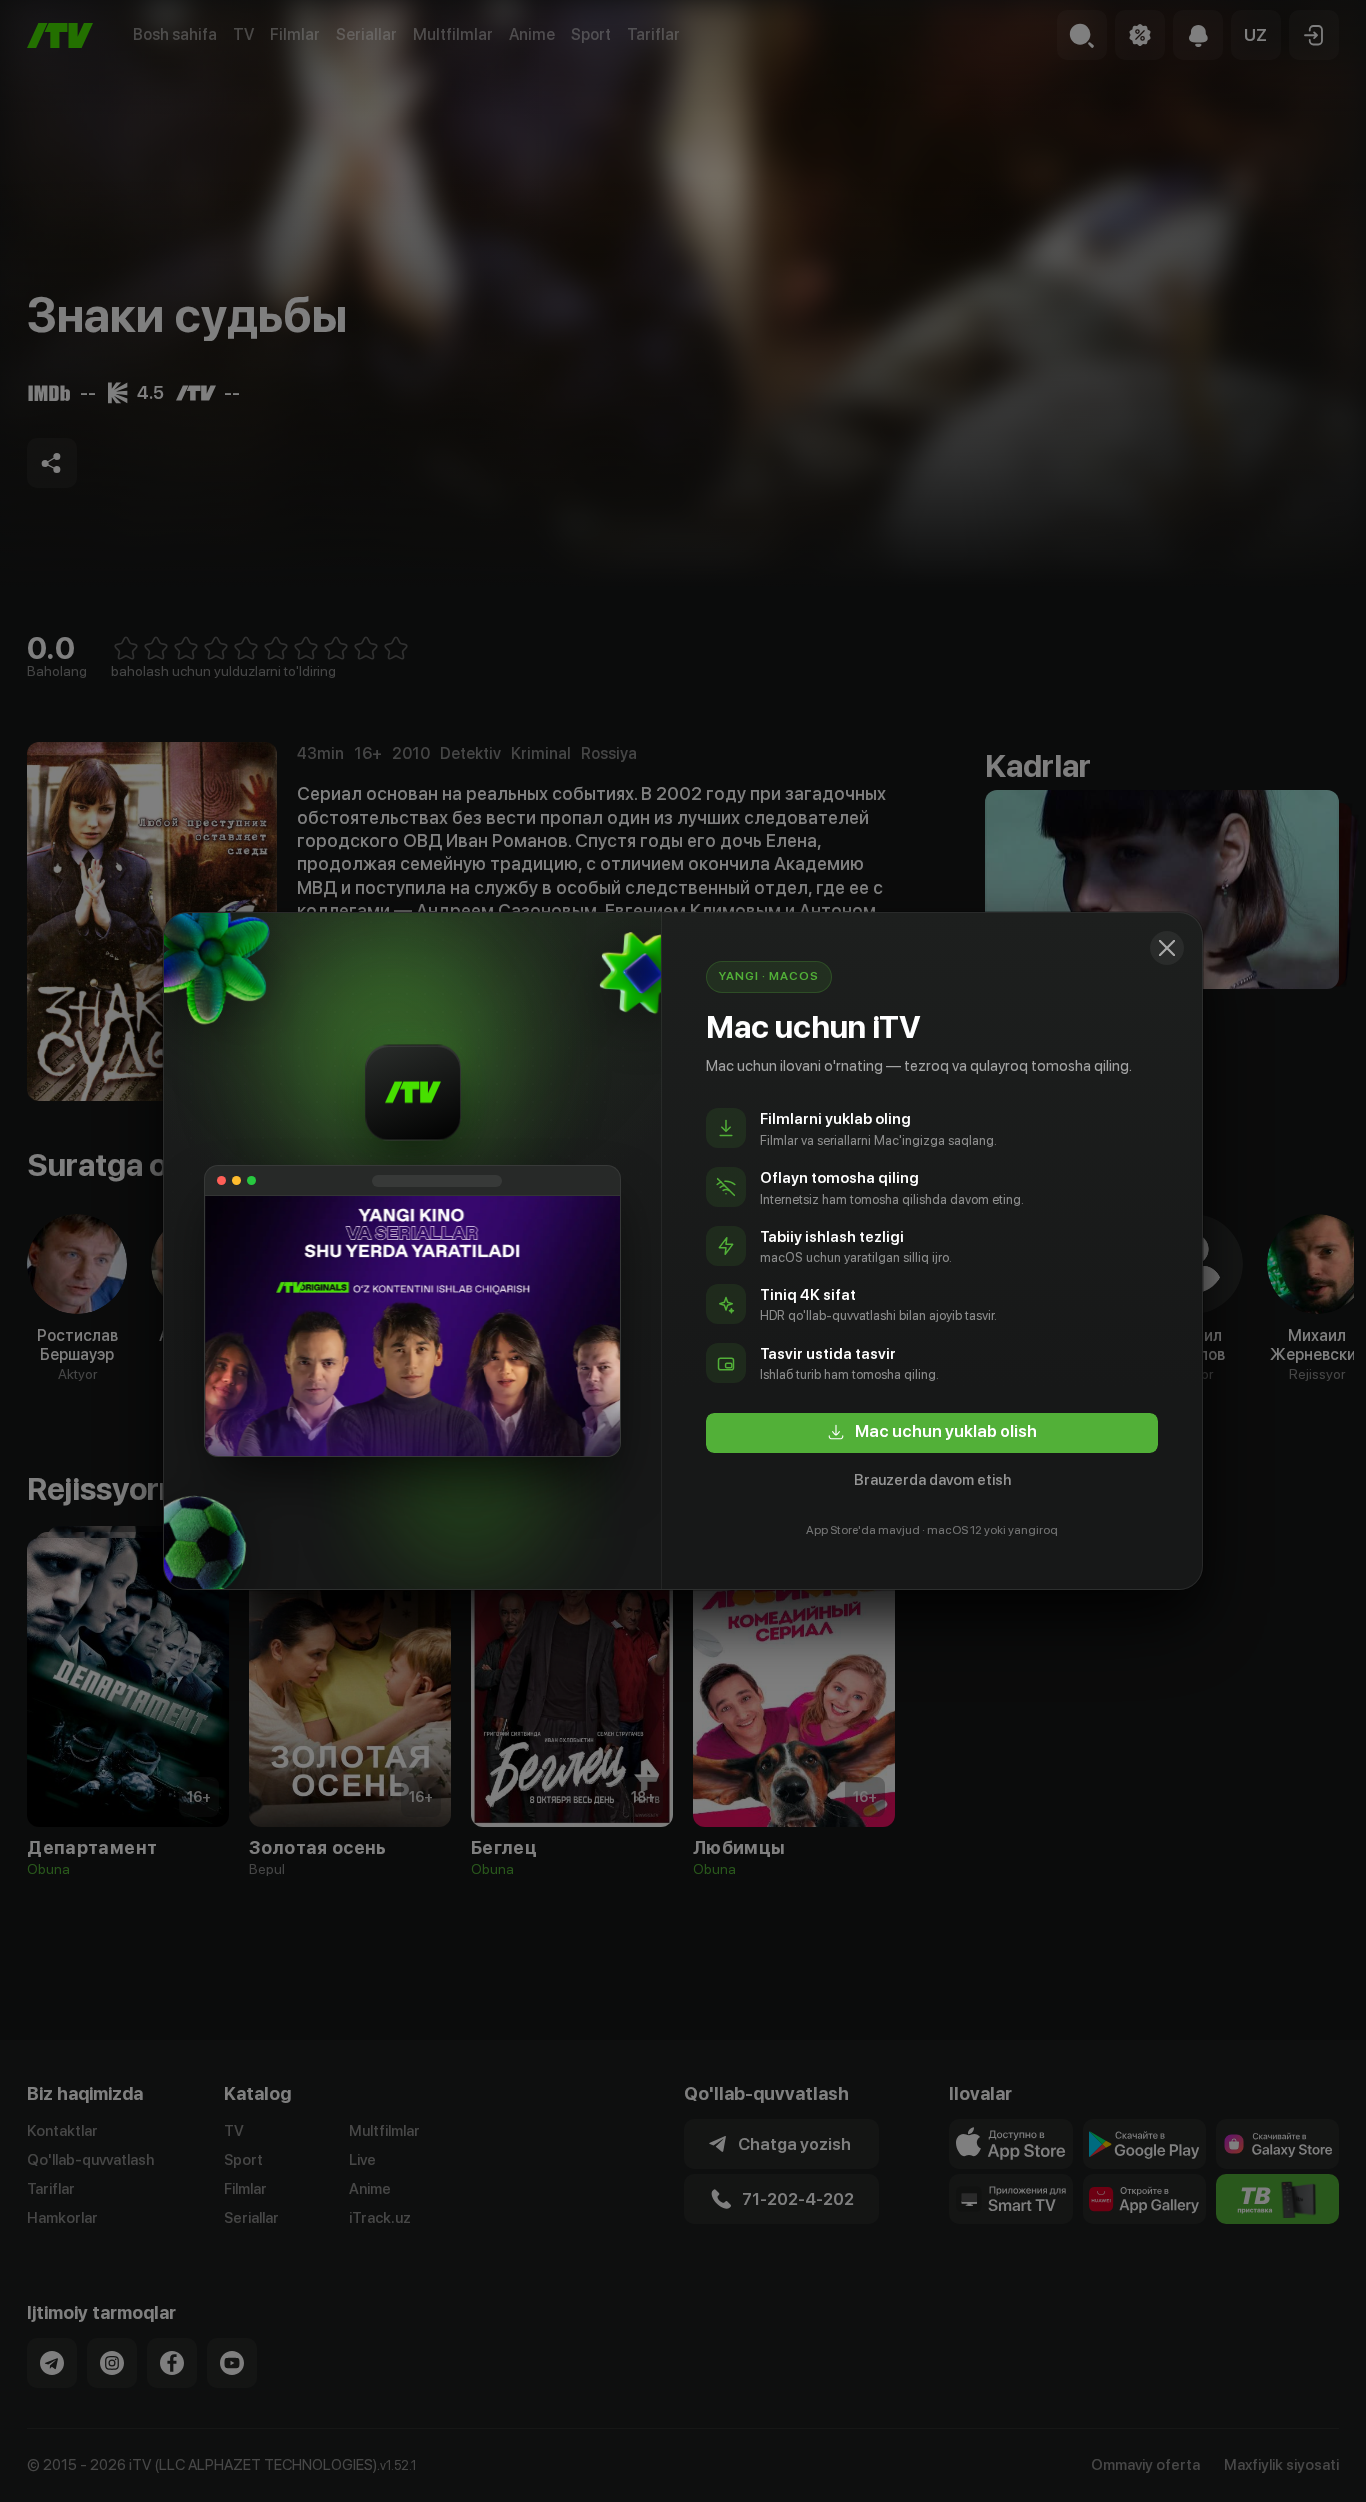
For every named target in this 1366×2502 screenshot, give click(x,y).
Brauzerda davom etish (932, 1480)
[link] (932, 1433)
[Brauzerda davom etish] (1167, 948)
